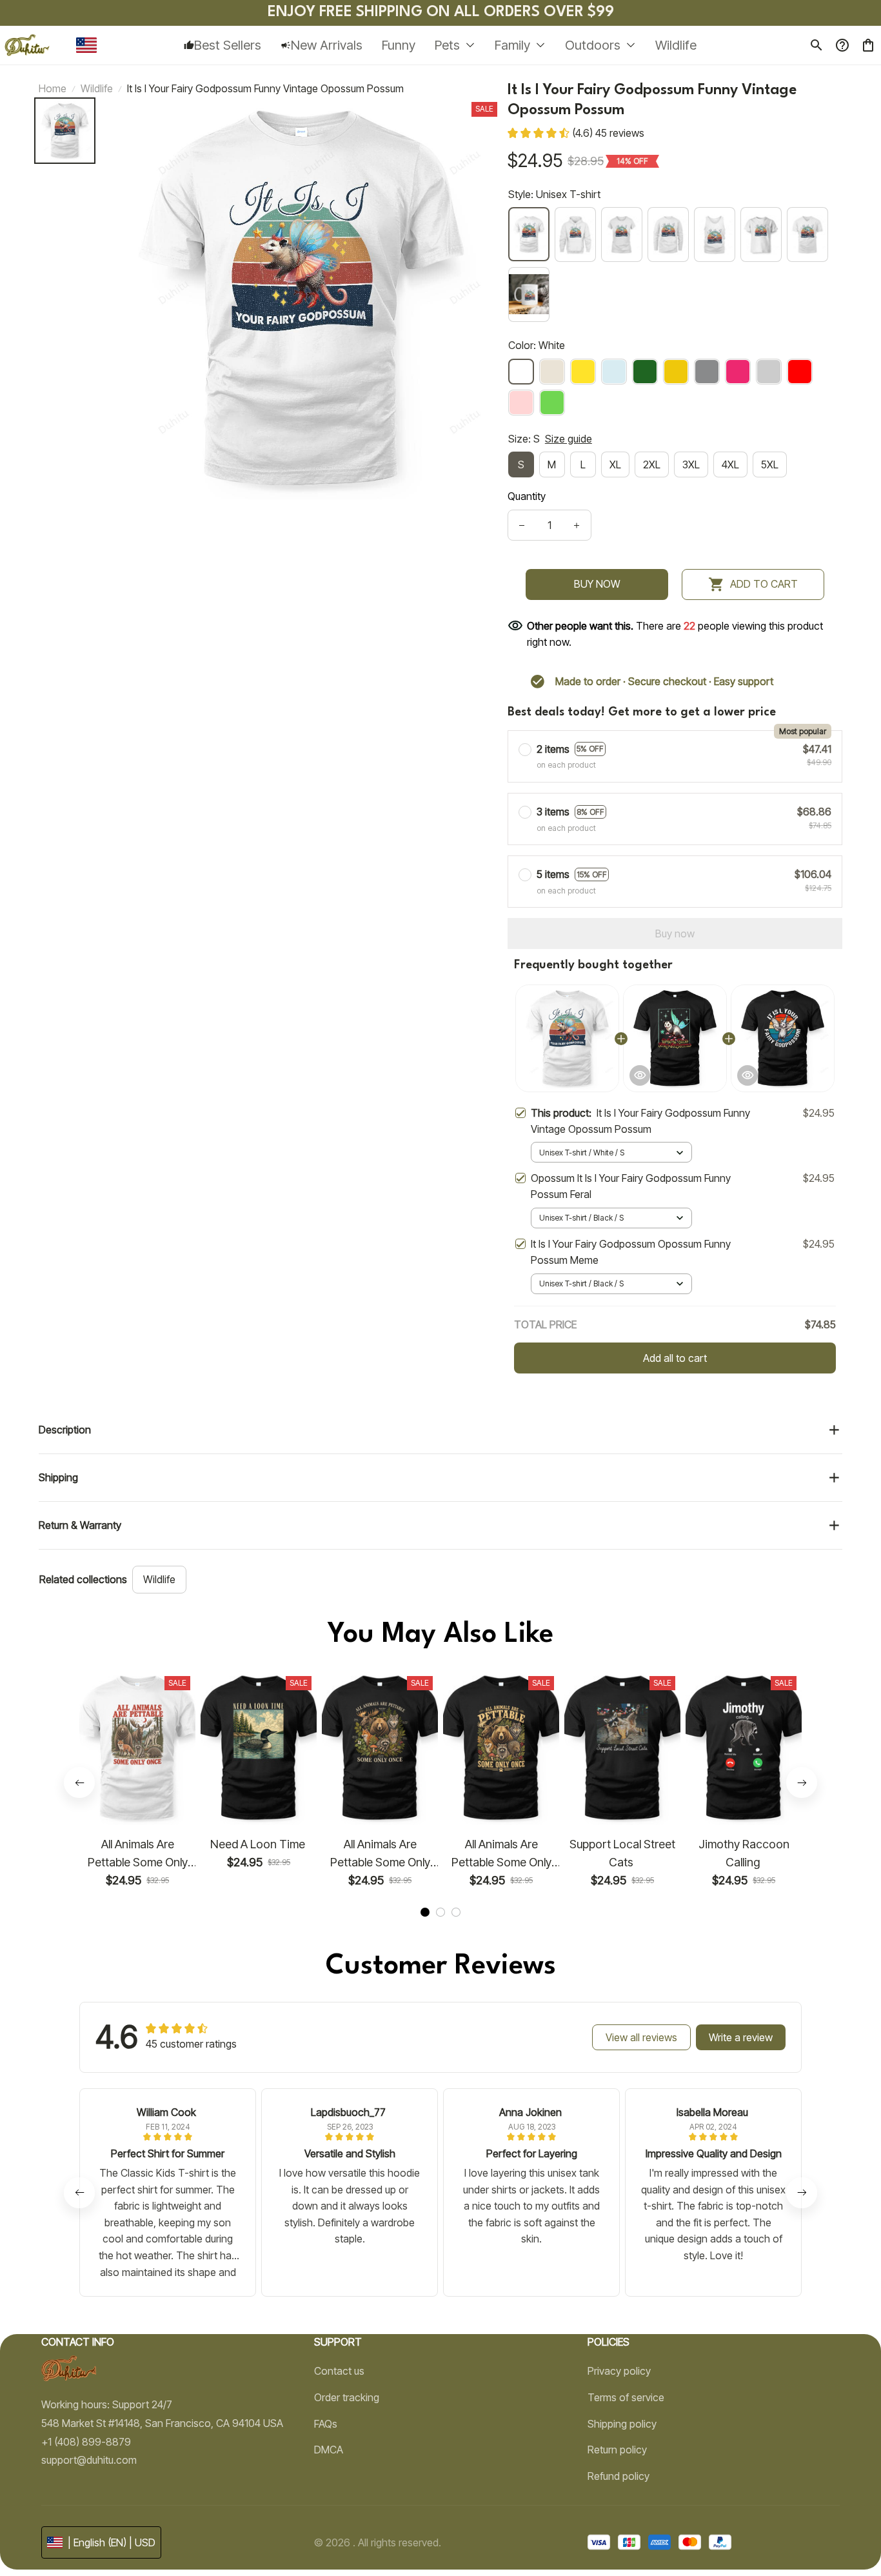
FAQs (326, 2424)
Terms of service (626, 2397)
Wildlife (97, 88)
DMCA (329, 2450)
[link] (48, 2531)
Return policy (617, 2450)
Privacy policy (619, 2371)
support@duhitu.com (89, 2460)
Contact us (339, 2371)
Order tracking (347, 2397)
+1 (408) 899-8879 (86, 2442)
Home (53, 88)
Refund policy (619, 2476)
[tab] (425, 1912)
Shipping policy (622, 2424)
